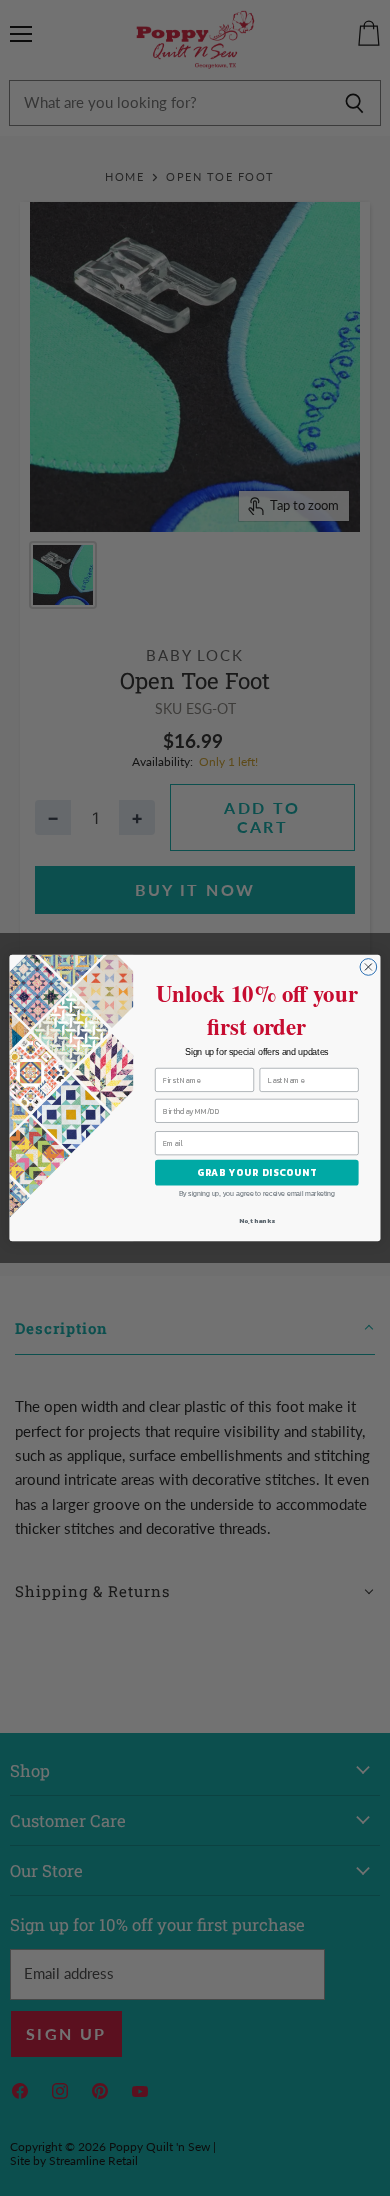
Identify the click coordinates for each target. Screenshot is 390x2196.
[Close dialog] (368, 967)
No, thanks (257, 1220)
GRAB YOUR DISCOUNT (257, 1173)
